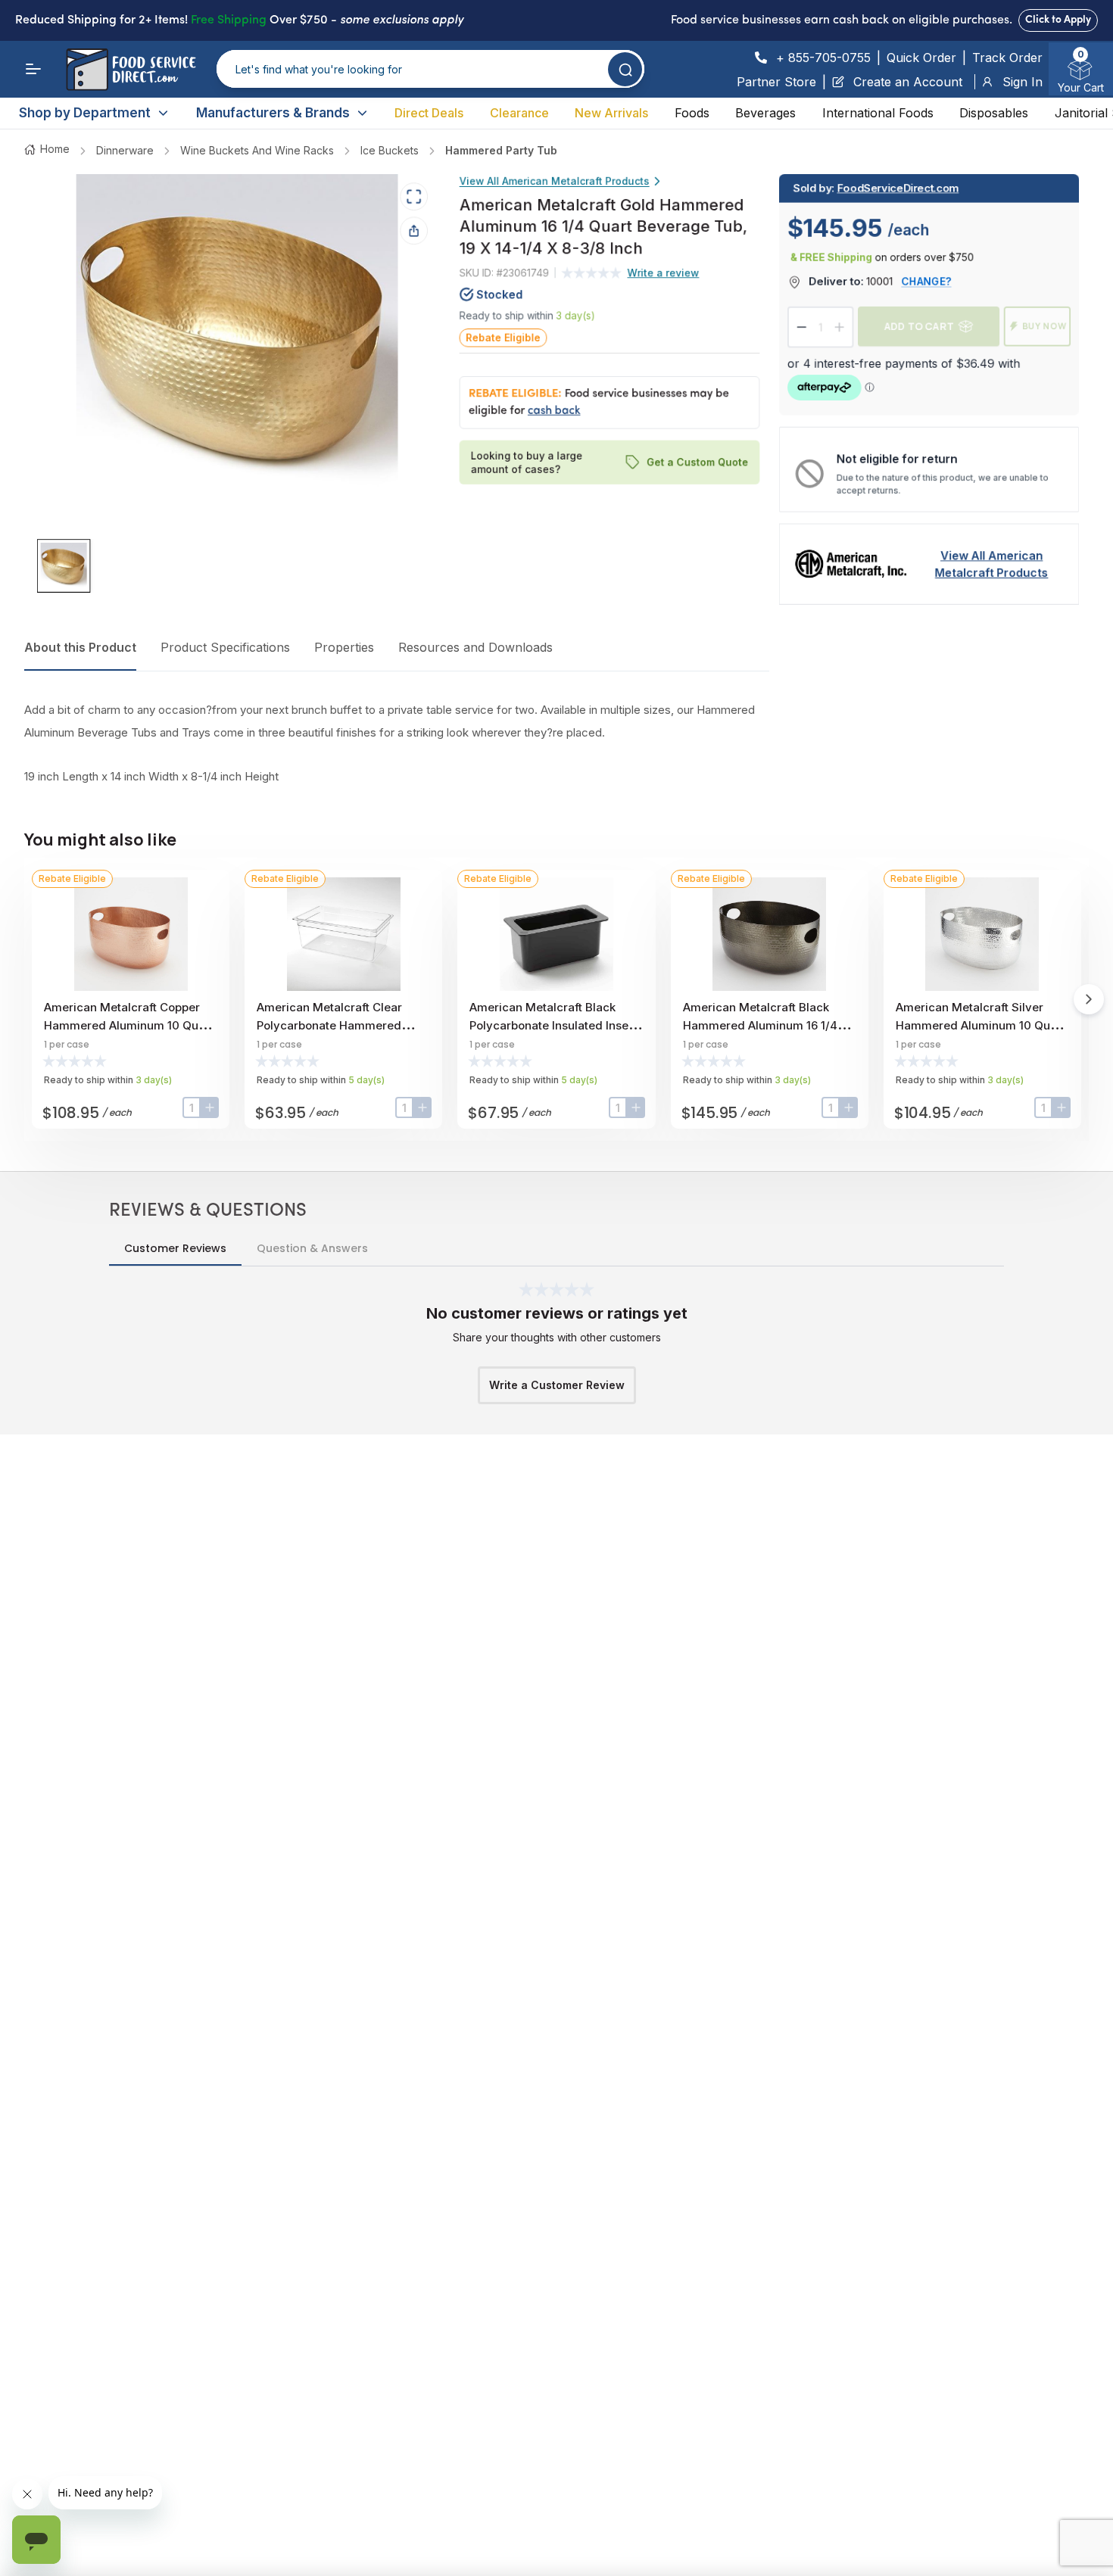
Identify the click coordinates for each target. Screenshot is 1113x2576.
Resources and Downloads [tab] (475, 647)
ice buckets (390, 150)
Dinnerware (125, 150)
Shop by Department (85, 113)
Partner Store (776, 82)
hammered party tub (501, 150)
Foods (692, 113)
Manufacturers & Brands (273, 113)
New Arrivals (611, 113)
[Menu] (33, 69)
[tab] (64, 566)
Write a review (664, 273)
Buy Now (1044, 326)
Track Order (1007, 58)
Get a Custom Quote (697, 462)
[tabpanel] (397, 743)
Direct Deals (429, 113)
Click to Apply (1058, 20)
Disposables (994, 113)
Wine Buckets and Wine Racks (257, 150)
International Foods (878, 113)
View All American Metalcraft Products (555, 181)
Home (55, 149)
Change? (927, 281)
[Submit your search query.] (625, 69)
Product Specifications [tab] (225, 647)
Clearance (519, 113)
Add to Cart (919, 326)
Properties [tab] (344, 647)
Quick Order (921, 58)
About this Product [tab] (80, 647)
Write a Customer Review (557, 1385)
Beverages (765, 113)
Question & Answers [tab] (312, 1248)
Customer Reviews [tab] (175, 1248)
